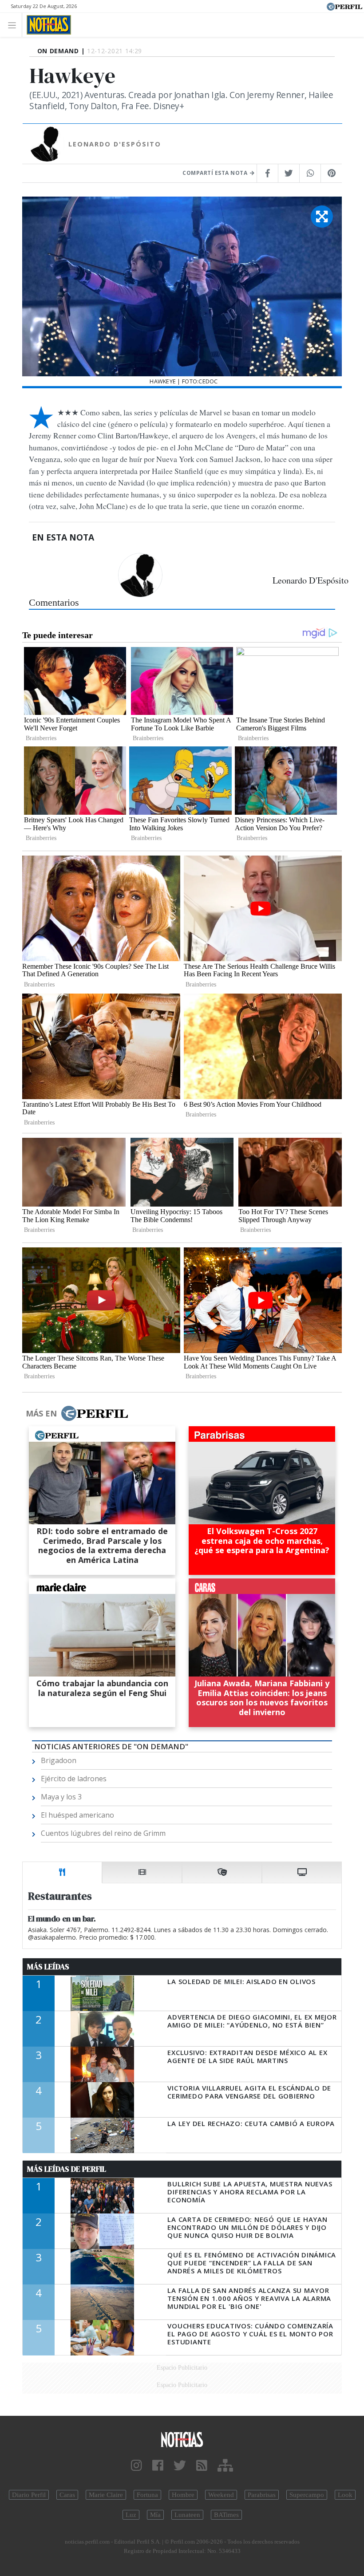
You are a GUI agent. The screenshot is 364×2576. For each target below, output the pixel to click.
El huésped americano (77, 1815)
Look (345, 2495)
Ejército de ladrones (74, 1779)
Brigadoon (59, 1760)
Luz (131, 2515)
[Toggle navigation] (14, 25)
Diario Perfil (29, 2495)
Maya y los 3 (61, 1797)
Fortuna (147, 2495)
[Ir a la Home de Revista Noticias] (46, 25)
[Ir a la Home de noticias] (182, 2439)
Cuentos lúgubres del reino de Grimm (103, 1833)
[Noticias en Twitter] (180, 2466)
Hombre (183, 2495)
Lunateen (187, 2515)
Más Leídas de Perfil (67, 2169)
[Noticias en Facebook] (158, 2466)
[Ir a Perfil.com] (344, 6)
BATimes (226, 2515)
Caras (67, 2495)
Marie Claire (106, 2495)
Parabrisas (262, 2495)
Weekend (221, 2495)
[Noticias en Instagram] (136, 2466)
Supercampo (307, 2495)
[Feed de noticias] (202, 2466)
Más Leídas (48, 1967)
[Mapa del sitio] (225, 2466)
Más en (41, 1413)
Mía (155, 2515)
